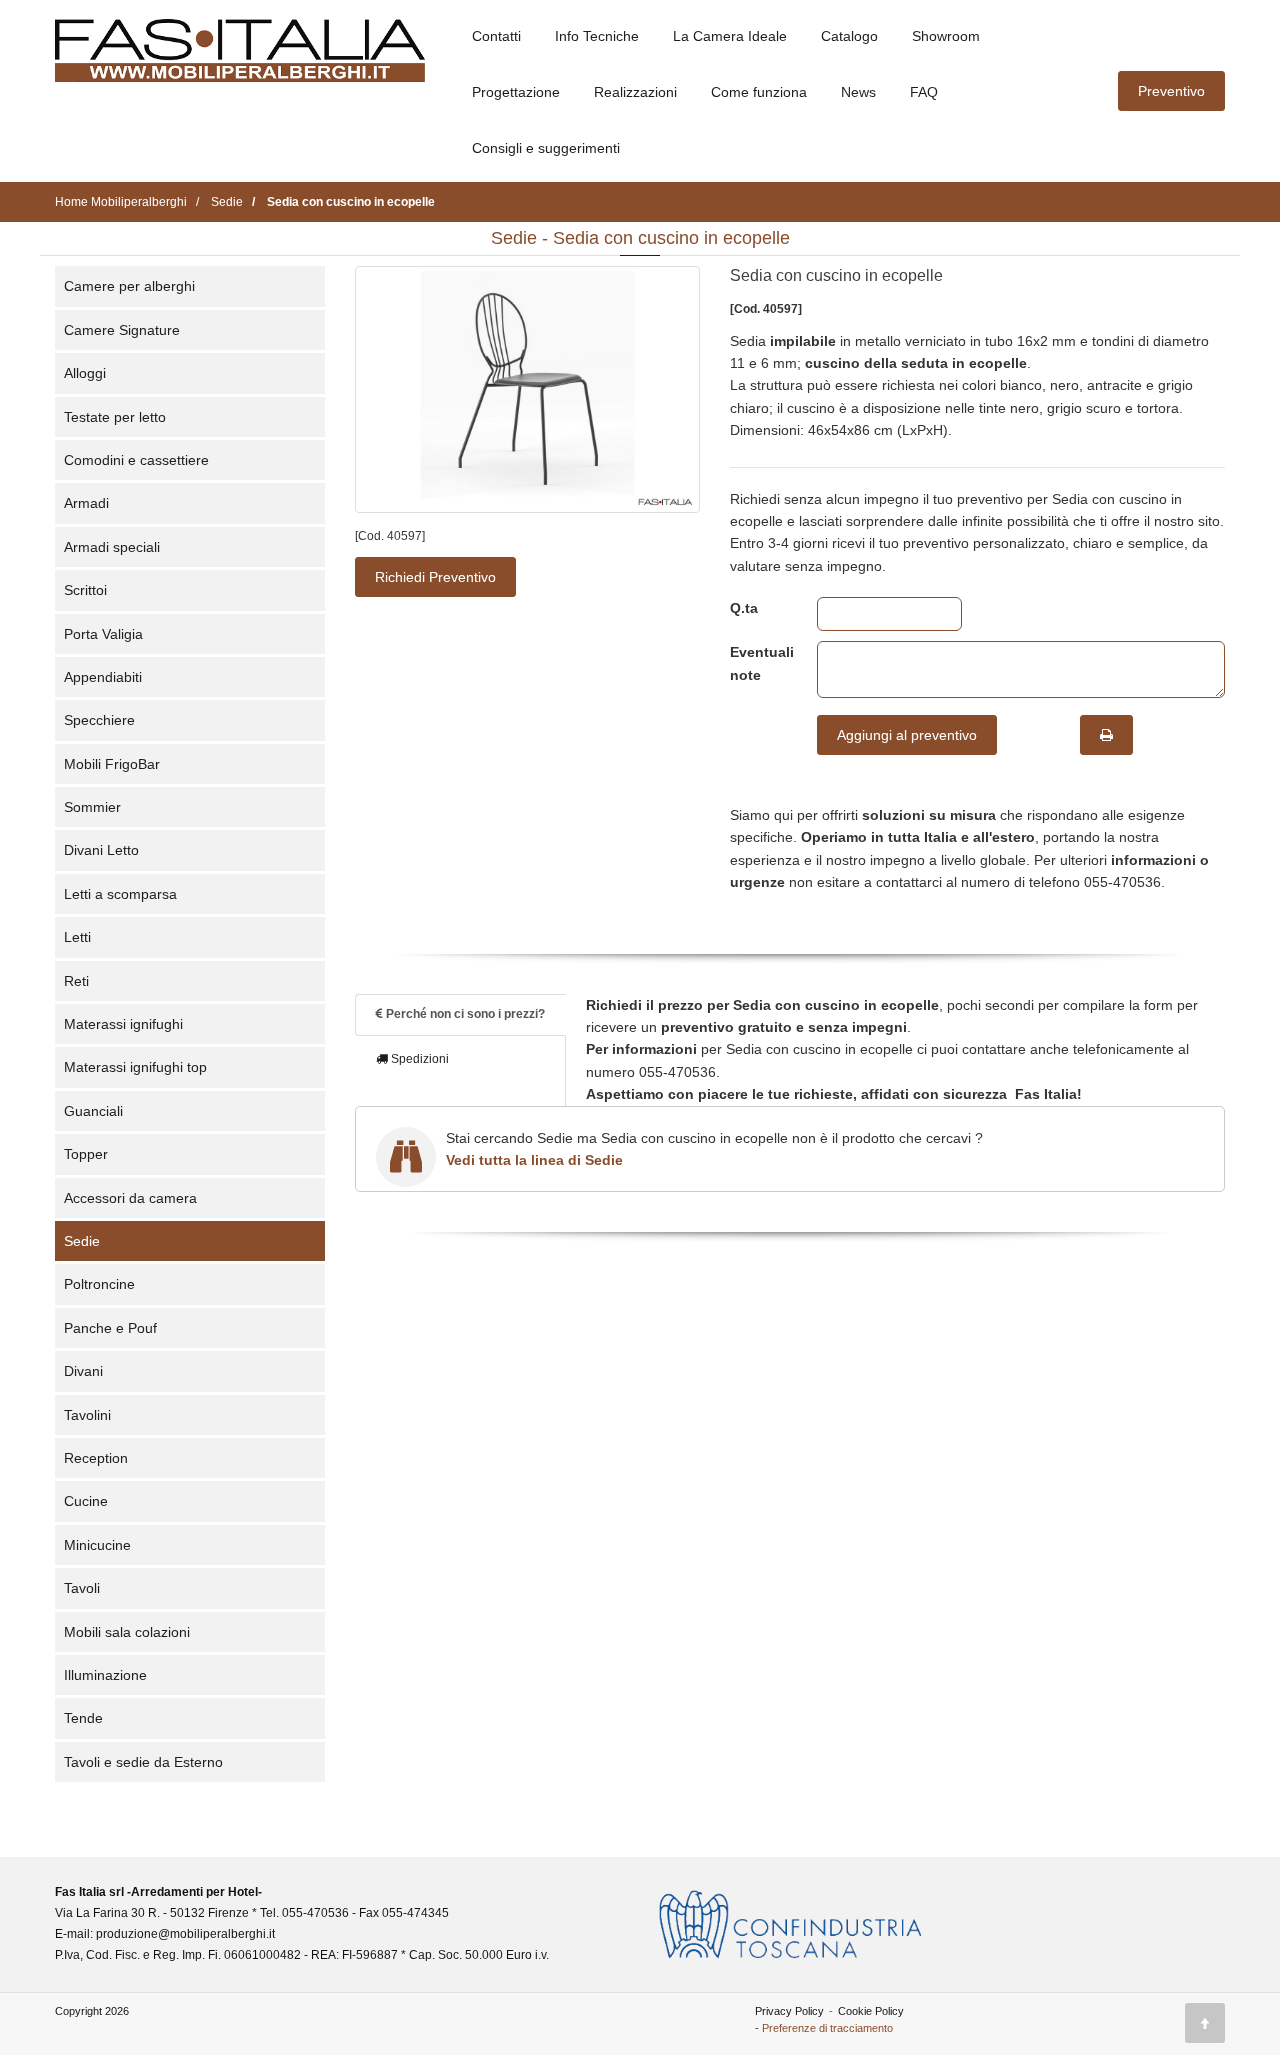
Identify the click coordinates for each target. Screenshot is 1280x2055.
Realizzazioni (635, 92)
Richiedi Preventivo (435, 577)
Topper (86, 1154)
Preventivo (1171, 91)
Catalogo (849, 36)
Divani (83, 1371)
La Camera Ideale (730, 36)
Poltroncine (99, 1284)
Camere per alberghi (129, 286)
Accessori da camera (130, 1198)
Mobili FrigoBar (112, 764)
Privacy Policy (789, 2011)
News (858, 92)
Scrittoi (85, 590)
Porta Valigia (103, 634)
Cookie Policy (871, 2011)
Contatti (496, 36)
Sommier (92, 807)
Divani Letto (101, 850)
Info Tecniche (597, 36)
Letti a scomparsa (120, 894)
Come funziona (759, 92)
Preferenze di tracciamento (827, 2028)
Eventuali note (758, 663)
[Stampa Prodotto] (1106, 735)
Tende (83, 1718)
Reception (96, 1458)
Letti (77, 937)
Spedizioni (418, 1059)
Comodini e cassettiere (136, 460)
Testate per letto (115, 417)
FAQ (924, 92)
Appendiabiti (103, 677)
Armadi (86, 503)
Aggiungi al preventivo (907, 735)
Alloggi (85, 373)
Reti (76, 981)
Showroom (946, 36)
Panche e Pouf (110, 1328)
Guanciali (93, 1111)
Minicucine (97, 1545)
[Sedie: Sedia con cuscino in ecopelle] (527, 389)
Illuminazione (105, 1675)
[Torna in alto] (1205, 2023)
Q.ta (744, 608)
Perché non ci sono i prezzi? (464, 1014)
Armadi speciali (112, 547)
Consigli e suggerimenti (546, 148)
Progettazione (516, 92)
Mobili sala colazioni (127, 1632)
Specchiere (99, 720)
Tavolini (87, 1415)
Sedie (82, 1241)
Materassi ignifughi (123, 1024)
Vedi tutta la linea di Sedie (534, 1160)
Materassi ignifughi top (135, 1067)
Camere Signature (122, 330)
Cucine (86, 1501)
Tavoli (82, 1588)
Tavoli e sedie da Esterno (143, 1762)
